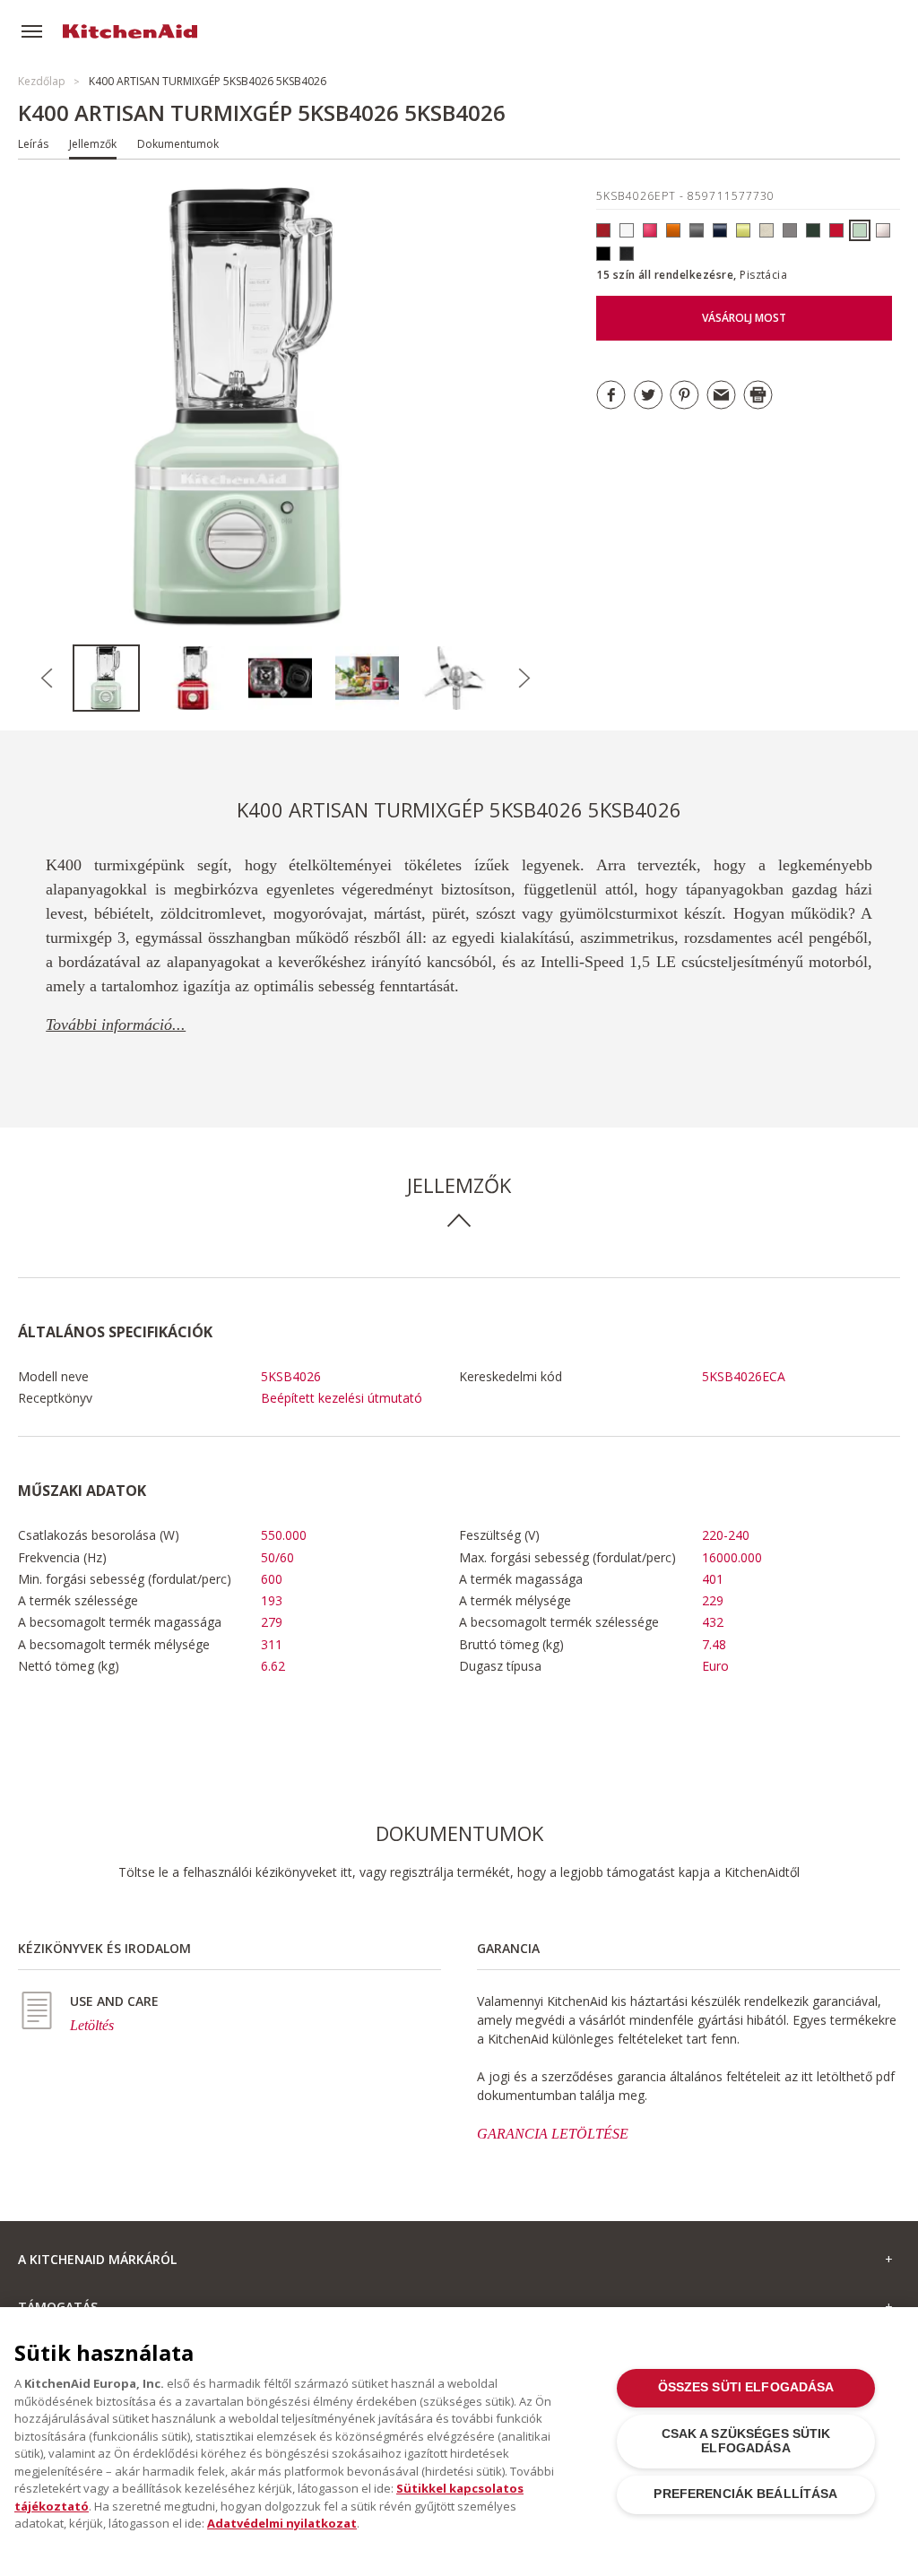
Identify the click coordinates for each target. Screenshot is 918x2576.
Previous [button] (48, 679)
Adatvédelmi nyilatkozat (282, 2523)
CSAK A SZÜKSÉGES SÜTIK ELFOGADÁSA (746, 2441)
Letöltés (92, 2025)
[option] (116, 678)
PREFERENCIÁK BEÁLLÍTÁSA (745, 2494)
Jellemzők (93, 144)
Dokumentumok (178, 144)
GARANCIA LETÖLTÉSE (553, 2134)
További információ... (116, 1024)
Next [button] (524, 679)
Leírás (33, 144)
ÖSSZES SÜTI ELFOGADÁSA (746, 2387)
